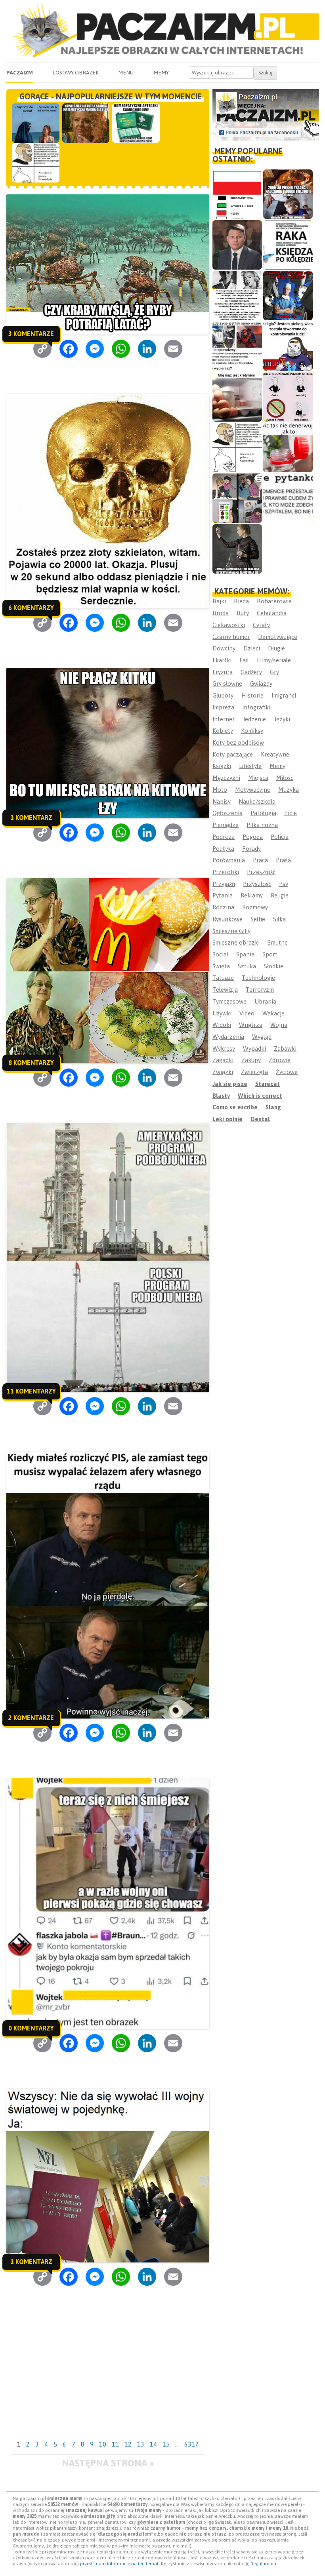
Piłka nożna (262, 825)
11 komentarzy (31, 1391)
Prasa (283, 860)
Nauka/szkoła (257, 801)
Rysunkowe (227, 919)
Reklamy (252, 895)
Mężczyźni (226, 778)
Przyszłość (257, 884)
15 (166, 2444)
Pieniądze (226, 825)
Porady (251, 849)
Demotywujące (278, 637)
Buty (243, 613)
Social (220, 954)
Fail (244, 660)
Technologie (258, 978)
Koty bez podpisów (238, 742)
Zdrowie (280, 1060)
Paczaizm (20, 72)
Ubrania (265, 1001)
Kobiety (223, 731)
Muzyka (289, 790)
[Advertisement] (108, 2378)
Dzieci (252, 648)
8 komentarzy (31, 1063)
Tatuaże (223, 978)
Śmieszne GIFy (231, 931)
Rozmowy (255, 907)
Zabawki (285, 1048)
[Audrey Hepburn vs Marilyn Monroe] (237, 296)
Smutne (278, 942)
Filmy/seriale (274, 660)
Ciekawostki (229, 625)
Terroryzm (260, 990)
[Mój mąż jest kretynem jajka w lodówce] (237, 397)
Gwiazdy (261, 683)
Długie (276, 648)
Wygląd (262, 1037)
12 (128, 2444)
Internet (224, 719)
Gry (274, 672)
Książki (222, 766)
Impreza (223, 707)
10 (103, 2444)
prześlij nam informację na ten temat (119, 2564)
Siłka (279, 919)
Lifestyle (250, 766)
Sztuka (247, 966)
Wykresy (224, 1048)
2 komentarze (31, 1718)
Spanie (245, 954)
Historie (252, 695)
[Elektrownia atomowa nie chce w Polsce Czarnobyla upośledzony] (237, 448)
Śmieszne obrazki (236, 942)
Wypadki (254, 1048)
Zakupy (251, 1060)
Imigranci (284, 695)
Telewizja (225, 990)
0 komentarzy (31, 2028)
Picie (291, 813)
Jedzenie (254, 719)
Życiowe (287, 1072)
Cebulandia (272, 613)
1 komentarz (31, 817)
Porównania (229, 860)
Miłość (285, 778)
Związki (223, 1072)
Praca (260, 860)
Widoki (222, 1025)
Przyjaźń (224, 884)
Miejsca (258, 778)
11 (115, 2444)
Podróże (224, 837)
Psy (284, 884)
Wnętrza (251, 1025)
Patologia (263, 813)
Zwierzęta (254, 1072)
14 (153, 2444)
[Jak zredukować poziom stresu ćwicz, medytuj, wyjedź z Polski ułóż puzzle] (288, 397)
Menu (126, 72)
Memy (161, 72)
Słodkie (274, 966)
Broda (221, 613)
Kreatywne (275, 754)
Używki (222, 1013)
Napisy (222, 801)
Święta (221, 966)
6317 (191, 2444)
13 (141, 2444)
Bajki (219, 601)
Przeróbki (226, 872)
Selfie (258, 919)
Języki (282, 719)
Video (247, 1013)
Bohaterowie (274, 601)
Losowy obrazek (76, 72)
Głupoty (223, 695)
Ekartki (222, 660)
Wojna (279, 1025)
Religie (280, 895)
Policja (280, 837)
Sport (270, 954)
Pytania (223, 895)
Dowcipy (224, 648)
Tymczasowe (229, 1001)
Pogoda (253, 837)
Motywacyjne (253, 790)
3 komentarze (31, 334)
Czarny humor (231, 637)
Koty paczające (233, 754)
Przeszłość (261, 872)
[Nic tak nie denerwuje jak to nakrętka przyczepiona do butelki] (288, 448)
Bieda (241, 601)
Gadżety (251, 672)
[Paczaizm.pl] (162, 31)
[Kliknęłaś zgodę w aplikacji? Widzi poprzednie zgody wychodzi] (237, 498)
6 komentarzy (31, 608)
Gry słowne (227, 683)
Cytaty (261, 625)
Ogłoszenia (227, 813)
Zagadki (223, 1060)
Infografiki (256, 707)
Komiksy (252, 731)
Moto (220, 790)
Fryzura (223, 672)
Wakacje (273, 1013)
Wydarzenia (228, 1037)
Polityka (223, 849)
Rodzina (223, 907)
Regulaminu (263, 2564)
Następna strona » (108, 2463)
